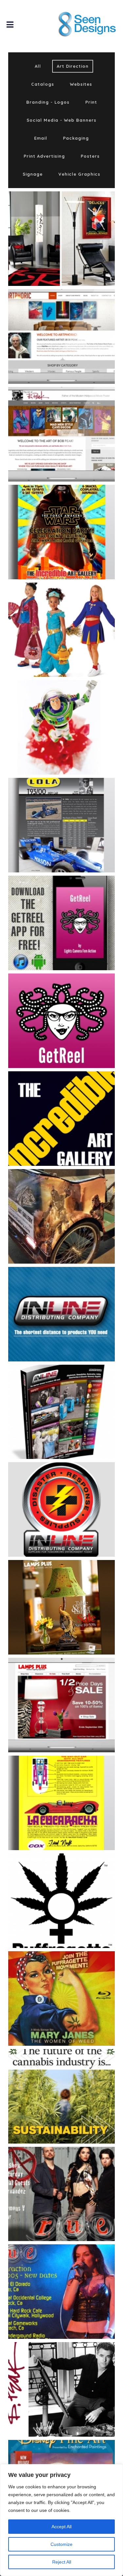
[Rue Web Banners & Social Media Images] (74, 2276)
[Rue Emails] (74, 2178)
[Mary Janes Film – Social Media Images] (74, 2080)
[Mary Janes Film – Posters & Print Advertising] (74, 1982)
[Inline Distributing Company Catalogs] (74, 1396)
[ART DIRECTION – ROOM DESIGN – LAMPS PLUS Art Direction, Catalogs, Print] (61, 239)
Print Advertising (44, 156)
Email (41, 138)
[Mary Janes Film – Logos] (74, 1885)
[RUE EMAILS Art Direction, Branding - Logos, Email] (61, 2194)
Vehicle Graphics (79, 174)
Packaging (76, 138)
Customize (61, 2544)
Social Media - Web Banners (61, 120)
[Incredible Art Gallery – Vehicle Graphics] (74, 1200)
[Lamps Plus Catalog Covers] (74, 1592)
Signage (33, 174)
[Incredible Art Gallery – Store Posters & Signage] (74, 1103)
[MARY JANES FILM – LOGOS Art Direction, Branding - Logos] (61, 1901)
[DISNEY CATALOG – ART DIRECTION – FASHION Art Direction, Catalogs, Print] (61, 630)
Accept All (61, 2527)
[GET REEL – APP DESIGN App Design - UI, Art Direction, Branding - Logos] (61, 923)
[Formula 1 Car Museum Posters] (74, 809)
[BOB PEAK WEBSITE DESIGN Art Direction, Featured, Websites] (61, 434)
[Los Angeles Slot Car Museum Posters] (74, 1787)
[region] (61, 2520)
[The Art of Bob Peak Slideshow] (74, 2374)
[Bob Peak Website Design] (74, 418)
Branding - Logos (48, 102)
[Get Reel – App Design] (74, 907)
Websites (81, 84)
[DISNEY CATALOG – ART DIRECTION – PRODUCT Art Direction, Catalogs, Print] (61, 727)
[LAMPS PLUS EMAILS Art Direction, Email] (61, 1705)
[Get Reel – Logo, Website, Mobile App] (74, 1005)
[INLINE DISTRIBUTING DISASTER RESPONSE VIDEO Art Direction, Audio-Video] (61, 1509)
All (38, 66)
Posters (90, 156)
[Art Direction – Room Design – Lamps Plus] (74, 223)
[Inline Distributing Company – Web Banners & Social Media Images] (74, 1298)
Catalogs (43, 84)
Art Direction (73, 66)
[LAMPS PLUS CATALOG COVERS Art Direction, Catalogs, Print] (61, 1607)
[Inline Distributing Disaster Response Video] (74, 1494)
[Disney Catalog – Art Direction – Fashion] (74, 614)
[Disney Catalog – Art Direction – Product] (74, 712)
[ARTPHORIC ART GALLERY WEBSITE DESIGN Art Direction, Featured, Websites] (61, 336)
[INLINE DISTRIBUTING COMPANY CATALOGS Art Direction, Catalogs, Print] (61, 1412)
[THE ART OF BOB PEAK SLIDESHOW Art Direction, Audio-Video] (61, 2389)
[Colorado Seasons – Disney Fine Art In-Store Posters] (74, 516)
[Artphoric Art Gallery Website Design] (74, 320)
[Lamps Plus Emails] (74, 1689)
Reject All (62, 2562)
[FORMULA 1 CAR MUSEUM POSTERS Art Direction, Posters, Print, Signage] (61, 825)
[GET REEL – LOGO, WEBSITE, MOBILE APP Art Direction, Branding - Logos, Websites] (61, 1021)
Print (91, 102)
